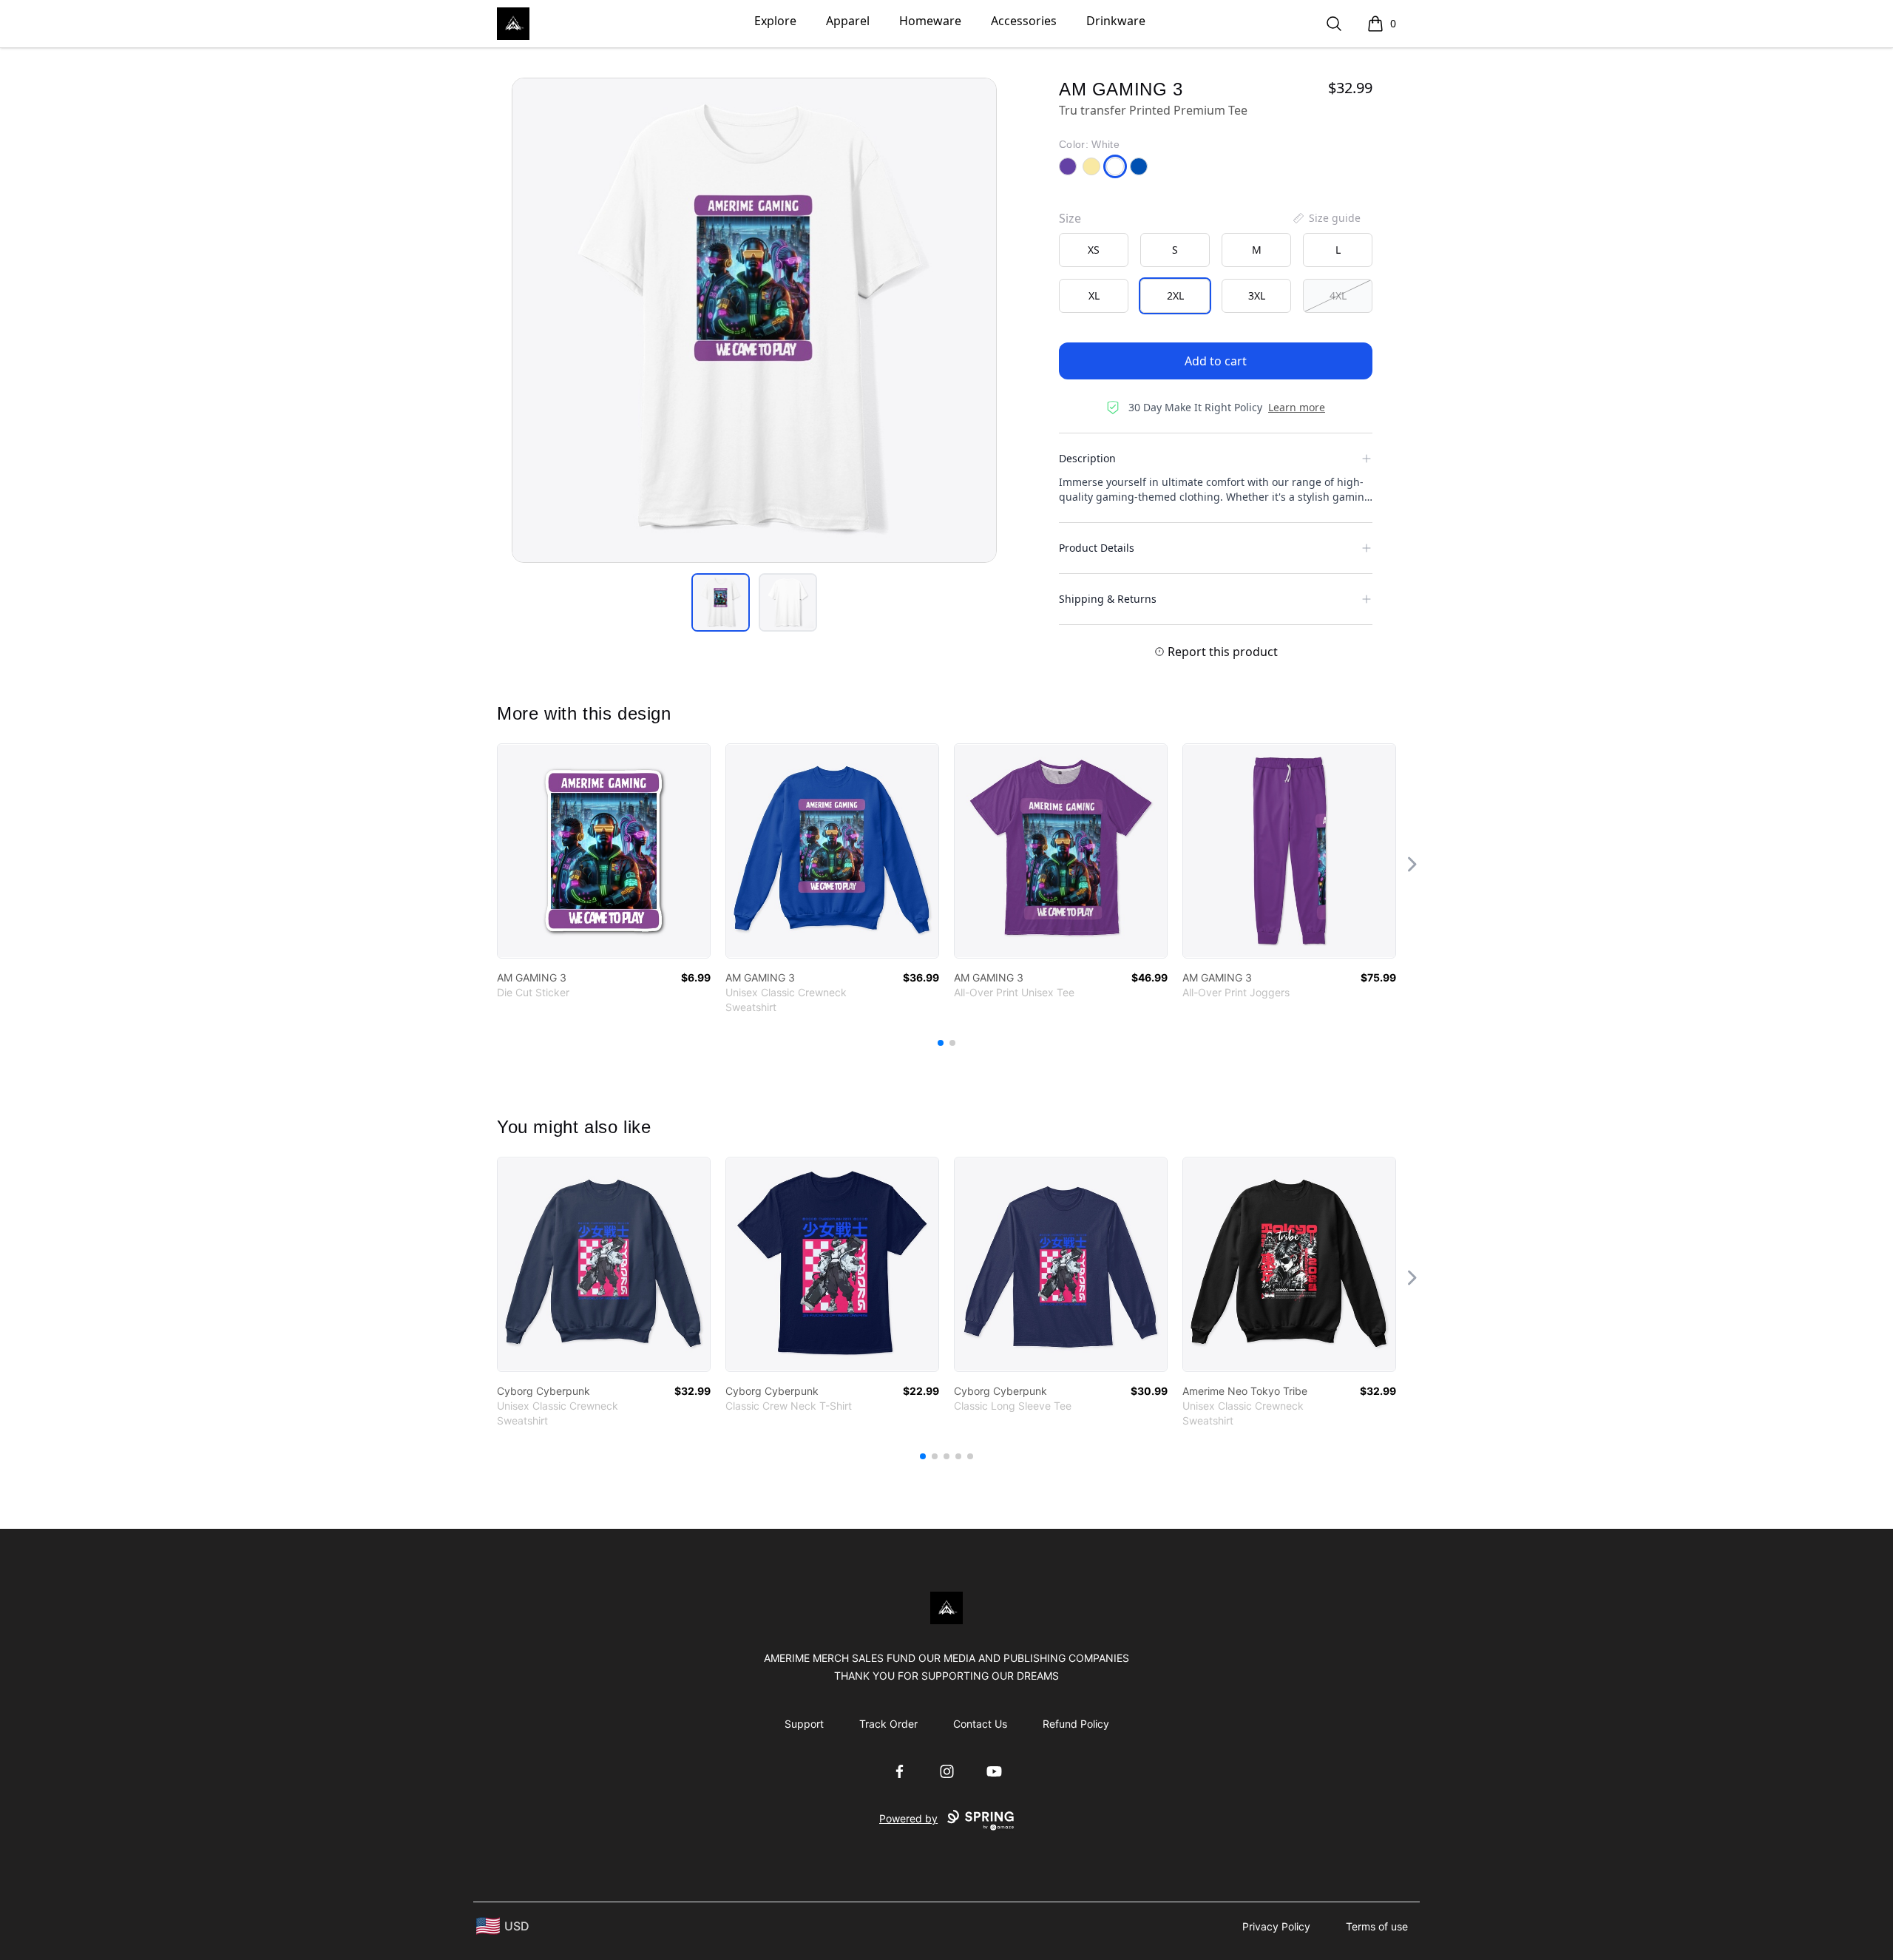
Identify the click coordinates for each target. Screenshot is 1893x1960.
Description (1087, 458)
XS (1094, 250)
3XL (1257, 295)
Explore (775, 21)
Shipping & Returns (1108, 599)
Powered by (908, 1818)
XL (1094, 295)
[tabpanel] (754, 320)
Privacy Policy (1276, 1926)
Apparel (848, 21)
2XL (1175, 295)
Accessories (1024, 21)
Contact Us (980, 1724)
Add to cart (1216, 361)
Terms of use (1377, 1926)
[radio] (1094, 250)
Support (804, 1724)
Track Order (888, 1724)
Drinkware (1116, 21)
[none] (1326, 218)
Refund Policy (1076, 1724)
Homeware (930, 21)
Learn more (1297, 407)
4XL (1338, 295)
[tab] (721, 602)
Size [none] (1070, 218)
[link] (604, 851)
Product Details (1097, 548)
